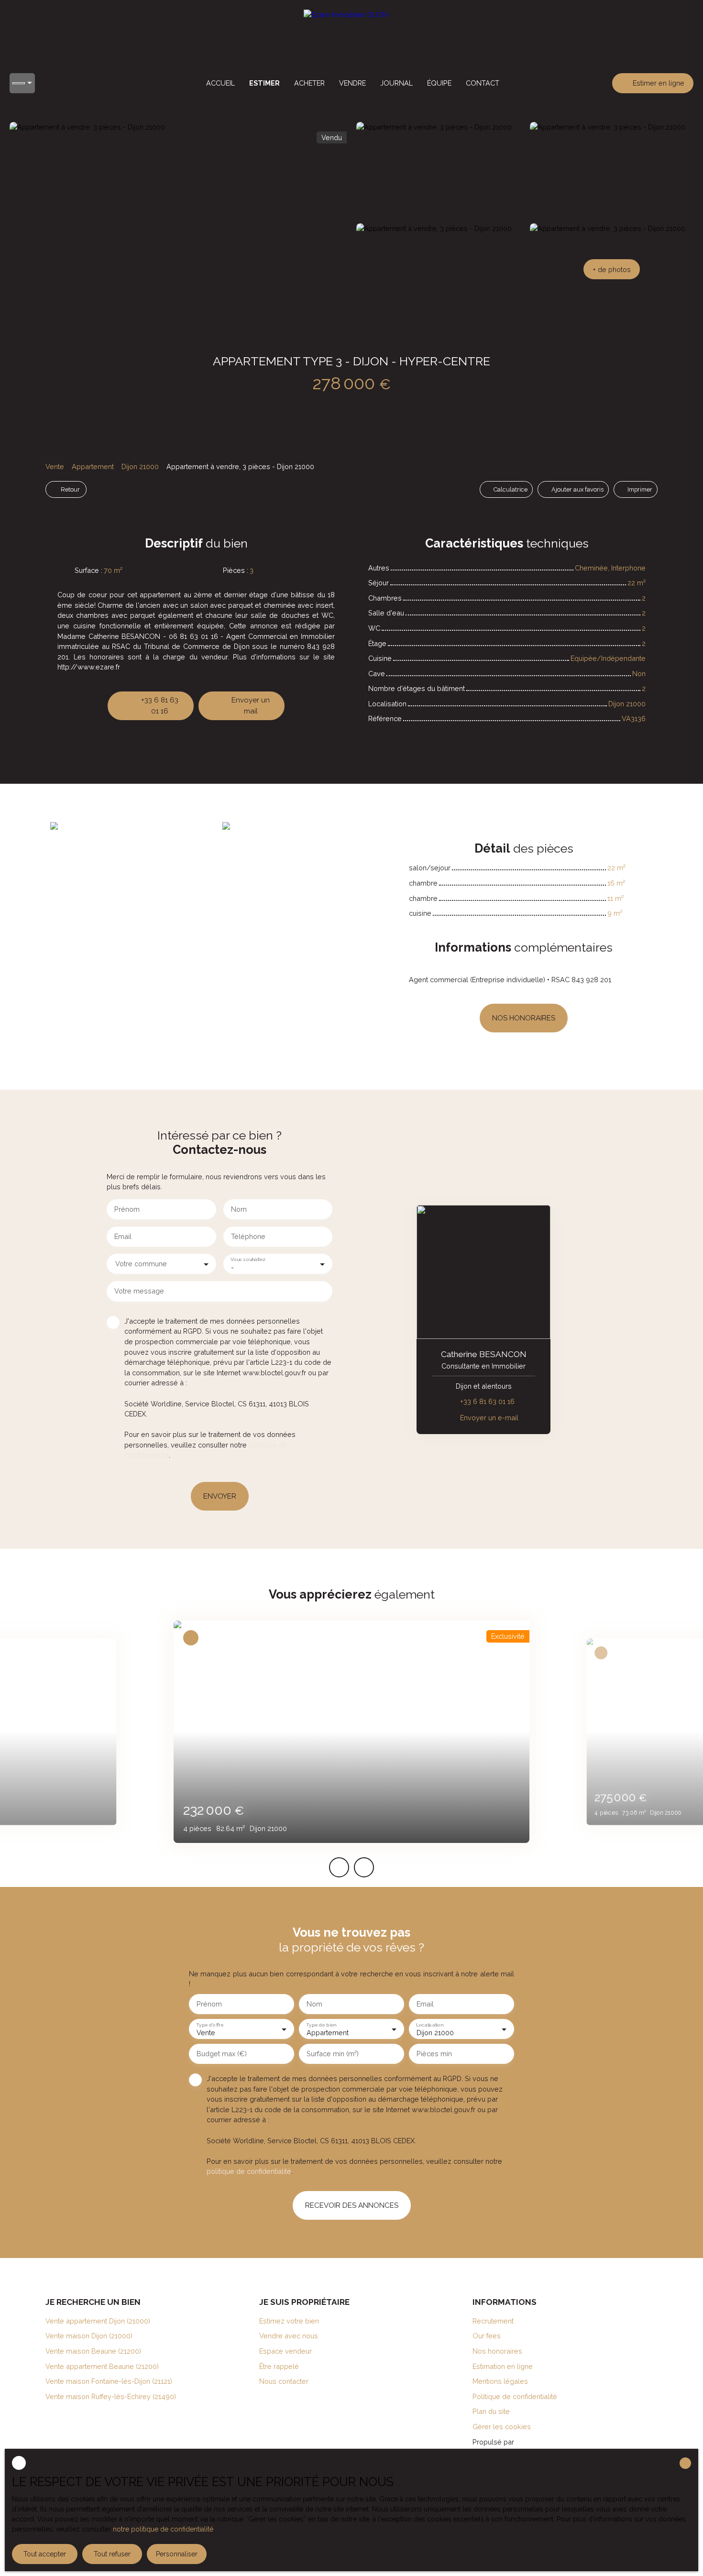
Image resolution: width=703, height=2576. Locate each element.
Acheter (309, 83)
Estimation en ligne (503, 2366)
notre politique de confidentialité (163, 2529)
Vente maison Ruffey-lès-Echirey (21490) (111, 2396)
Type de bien (321, 2025)
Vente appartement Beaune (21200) (102, 2366)
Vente (55, 466)
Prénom (127, 1209)
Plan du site (491, 2411)
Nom (239, 1209)
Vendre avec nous (289, 2336)
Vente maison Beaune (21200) (93, 2351)
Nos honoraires (497, 2351)
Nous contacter (284, 2381)
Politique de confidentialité (515, 2396)
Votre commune (141, 1264)
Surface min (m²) (333, 2054)
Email (123, 1236)
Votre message (139, 1291)
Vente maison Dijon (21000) (89, 2336)
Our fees (487, 2336)
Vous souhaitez (248, 1259)
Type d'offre (210, 2025)
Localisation (429, 2025)
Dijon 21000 (140, 466)
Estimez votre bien (289, 2321)
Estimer (264, 83)
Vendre (352, 83)
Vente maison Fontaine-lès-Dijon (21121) (109, 2381)
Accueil (220, 83)
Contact (483, 83)
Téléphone (248, 1236)
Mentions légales (500, 2381)
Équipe (439, 83)
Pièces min (434, 2054)
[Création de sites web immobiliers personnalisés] (539, 2442)
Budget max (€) (222, 2054)
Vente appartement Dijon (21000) (98, 2321)
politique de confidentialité (249, 2171)
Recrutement (493, 2321)
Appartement (93, 466)
